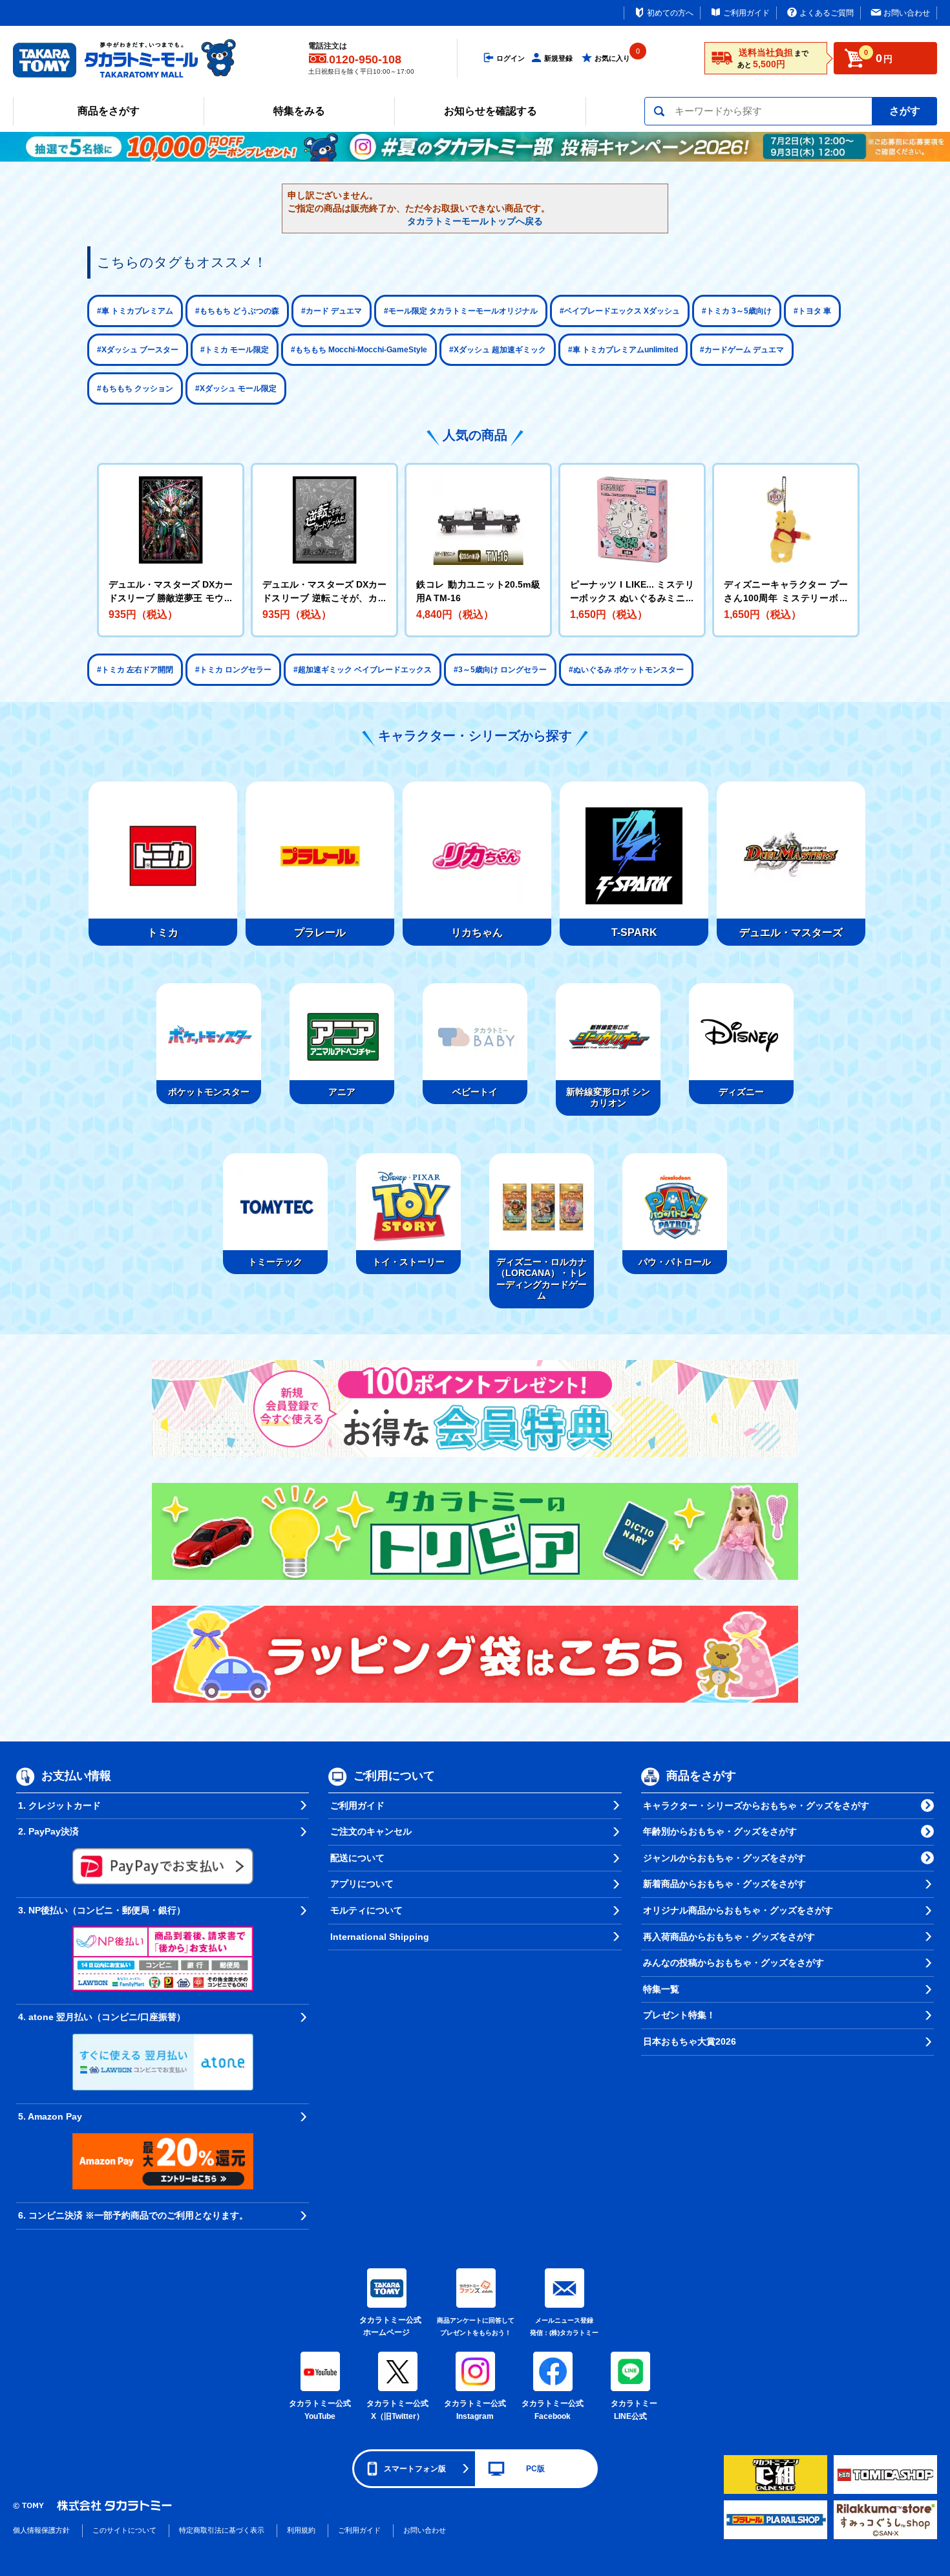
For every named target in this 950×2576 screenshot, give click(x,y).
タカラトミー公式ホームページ (386, 2326)
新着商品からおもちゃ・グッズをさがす (724, 1884)
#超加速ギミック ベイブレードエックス (363, 670)
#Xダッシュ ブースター (138, 350)
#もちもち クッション (135, 389)
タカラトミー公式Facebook (553, 2410)
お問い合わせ (907, 13)
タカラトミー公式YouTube (320, 2410)
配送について (357, 1858)
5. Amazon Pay (50, 2116)
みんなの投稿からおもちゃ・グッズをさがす (734, 1963)
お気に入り (612, 58)
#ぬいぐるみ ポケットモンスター (626, 670)
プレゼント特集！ (679, 2015)
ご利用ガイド (746, 13)
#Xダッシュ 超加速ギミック (498, 350)
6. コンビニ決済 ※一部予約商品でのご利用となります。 (133, 2215)
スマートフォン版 (415, 2469)
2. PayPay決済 (48, 1831)
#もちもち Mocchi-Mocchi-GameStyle (359, 350)
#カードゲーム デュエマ (742, 350)
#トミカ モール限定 (235, 350)
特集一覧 (661, 1989)
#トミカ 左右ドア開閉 (135, 670)
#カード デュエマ (332, 311)
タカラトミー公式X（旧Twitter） (397, 2410)
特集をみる (299, 111)
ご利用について (394, 1776)
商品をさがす (109, 111)
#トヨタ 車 (812, 311)
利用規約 (301, 2530)
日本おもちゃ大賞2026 (690, 2041)
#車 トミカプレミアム (135, 311)
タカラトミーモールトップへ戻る (475, 221)
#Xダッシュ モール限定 (236, 389)
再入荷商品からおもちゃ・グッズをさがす (729, 1937)
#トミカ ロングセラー (233, 670)
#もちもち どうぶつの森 (237, 311)
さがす (905, 111)
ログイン (511, 58)
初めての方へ (670, 13)
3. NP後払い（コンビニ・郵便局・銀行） (102, 1910)
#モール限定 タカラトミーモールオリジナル (461, 311)
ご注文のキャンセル (371, 1831)
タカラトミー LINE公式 (632, 2410)
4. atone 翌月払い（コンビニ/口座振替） (102, 2017)
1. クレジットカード (59, 1805)
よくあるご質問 (827, 13)
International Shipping (380, 1937)
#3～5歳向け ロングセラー (500, 670)
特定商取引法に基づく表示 (222, 2530)
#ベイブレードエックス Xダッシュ (620, 311)
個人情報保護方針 (41, 2530)
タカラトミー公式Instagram (475, 2410)
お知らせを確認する (491, 111)
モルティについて (366, 1910)
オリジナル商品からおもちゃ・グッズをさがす (738, 1910)
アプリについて (362, 1884)
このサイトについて (124, 2530)
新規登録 (558, 58)
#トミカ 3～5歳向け (737, 311)
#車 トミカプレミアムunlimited (623, 350)
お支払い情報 (76, 1776)
